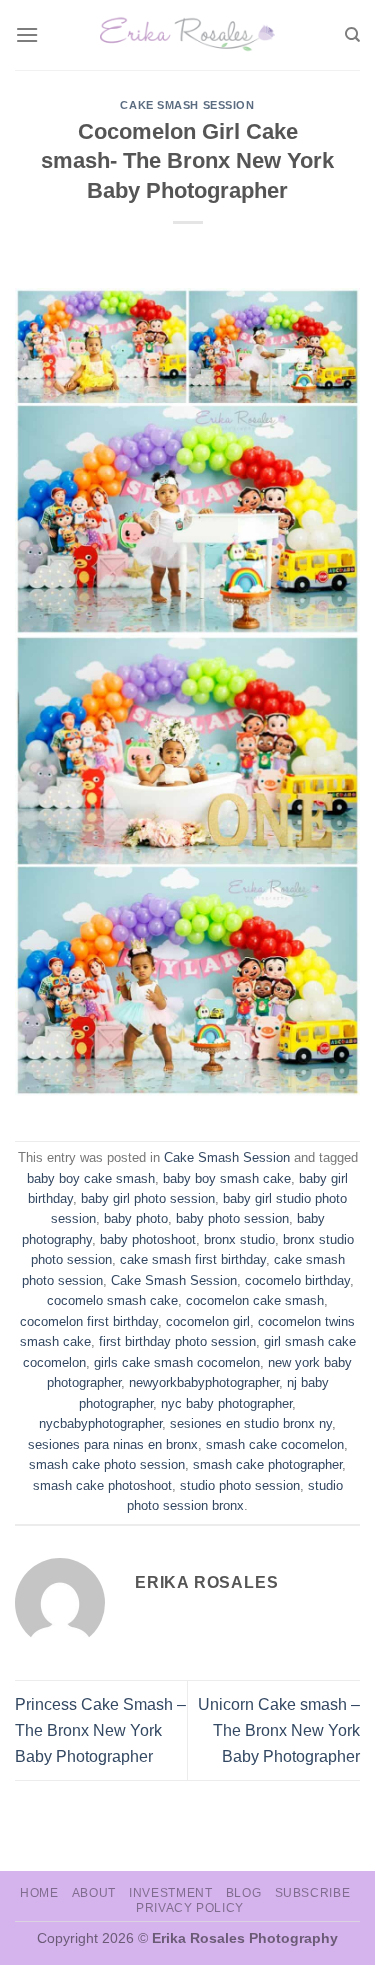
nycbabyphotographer (100, 1423)
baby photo (136, 1218)
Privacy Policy (190, 1908)
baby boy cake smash (91, 1178)
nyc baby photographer (226, 1403)
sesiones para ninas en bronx (113, 1444)
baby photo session (232, 1218)
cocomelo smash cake (112, 1300)
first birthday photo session (177, 1341)
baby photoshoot (148, 1239)
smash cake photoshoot (102, 1485)
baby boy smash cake (227, 1178)
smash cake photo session (107, 1464)
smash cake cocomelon (275, 1444)
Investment (170, 1893)
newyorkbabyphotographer (204, 1382)
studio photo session (240, 1485)
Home (39, 1893)
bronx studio (239, 1239)
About (94, 1893)
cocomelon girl (208, 1321)
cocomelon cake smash (255, 1300)
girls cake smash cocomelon (177, 1362)
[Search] (352, 35)
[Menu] (27, 34)
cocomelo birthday (297, 1280)
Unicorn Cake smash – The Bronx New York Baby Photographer (279, 1730)
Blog (243, 1893)
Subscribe (313, 1893)
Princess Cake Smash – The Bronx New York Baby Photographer (100, 1730)
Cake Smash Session (187, 105)
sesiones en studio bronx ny (251, 1423)
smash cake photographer (267, 1464)
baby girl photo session (148, 1198)
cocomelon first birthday (89, 1321)
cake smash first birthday (193, 1259)
